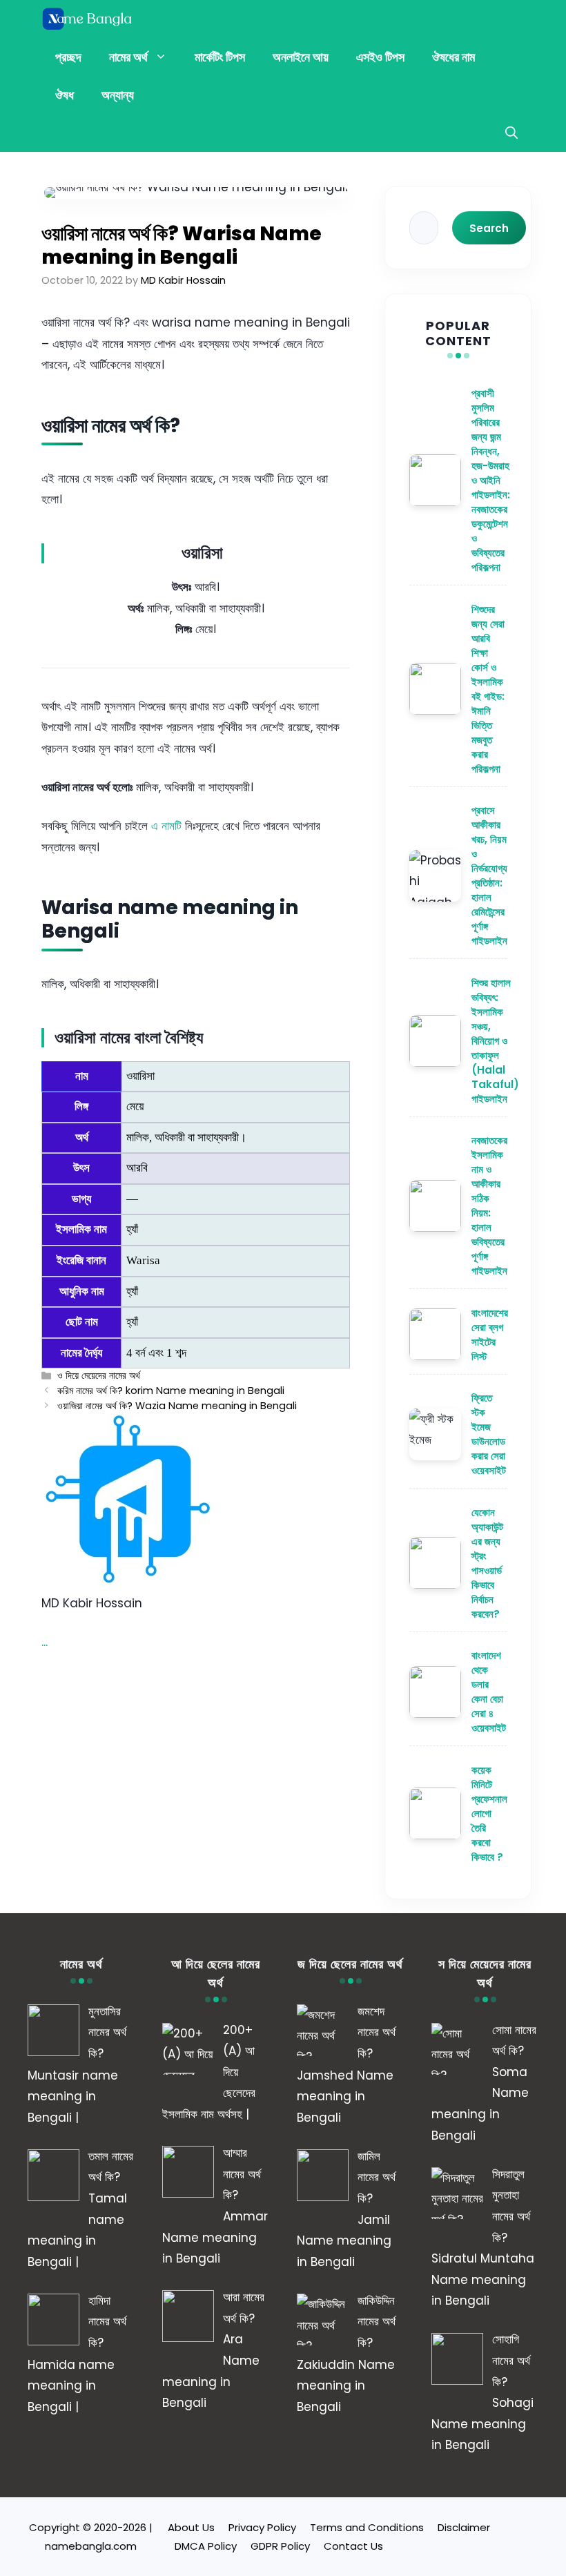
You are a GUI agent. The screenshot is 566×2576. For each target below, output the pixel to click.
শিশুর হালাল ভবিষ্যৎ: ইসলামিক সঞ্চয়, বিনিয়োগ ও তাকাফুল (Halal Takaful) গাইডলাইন (495, 1041)
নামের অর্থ (128, 57)
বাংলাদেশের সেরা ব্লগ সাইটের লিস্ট (490, 1335)
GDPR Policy (280, 2546)
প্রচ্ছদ (68, 57)
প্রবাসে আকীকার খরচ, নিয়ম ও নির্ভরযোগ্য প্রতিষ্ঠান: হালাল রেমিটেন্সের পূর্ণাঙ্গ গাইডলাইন (489, 875)
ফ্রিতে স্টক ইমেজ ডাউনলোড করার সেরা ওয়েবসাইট (489, 1434)
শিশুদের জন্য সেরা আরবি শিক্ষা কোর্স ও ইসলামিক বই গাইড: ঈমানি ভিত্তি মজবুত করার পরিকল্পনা (488, 689)
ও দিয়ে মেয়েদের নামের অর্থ (99, 1375)
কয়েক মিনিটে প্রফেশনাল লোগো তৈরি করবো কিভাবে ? (489, 1813)
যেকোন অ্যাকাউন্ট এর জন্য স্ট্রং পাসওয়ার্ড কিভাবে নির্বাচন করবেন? (487, 1563)
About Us (191, 2527)
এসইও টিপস (380, 57)
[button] (511, 133)
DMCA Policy (206, 2546)
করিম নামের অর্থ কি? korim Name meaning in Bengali (171, 1391)
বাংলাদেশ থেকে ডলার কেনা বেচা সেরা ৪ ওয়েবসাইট (489, 1692)
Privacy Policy (262, 2527)
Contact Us (353, 2546)
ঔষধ (65, 95)
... (45, 1642)
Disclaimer (464, 2527)
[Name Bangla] (88, 19)
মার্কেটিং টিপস (220, 57)
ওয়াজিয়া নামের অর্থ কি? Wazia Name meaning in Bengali (177, 1406)
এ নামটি (166, 826)
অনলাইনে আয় (301, 57)
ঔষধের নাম (453, 57)
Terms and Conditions (367, 2527)
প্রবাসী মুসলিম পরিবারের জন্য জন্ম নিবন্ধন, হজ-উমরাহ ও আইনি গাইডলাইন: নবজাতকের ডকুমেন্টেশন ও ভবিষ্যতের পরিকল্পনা (491, 480)
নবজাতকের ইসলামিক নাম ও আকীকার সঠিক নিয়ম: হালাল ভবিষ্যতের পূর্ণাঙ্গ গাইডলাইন (489, 1205)
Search (489, 228)
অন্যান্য (118, 95)
